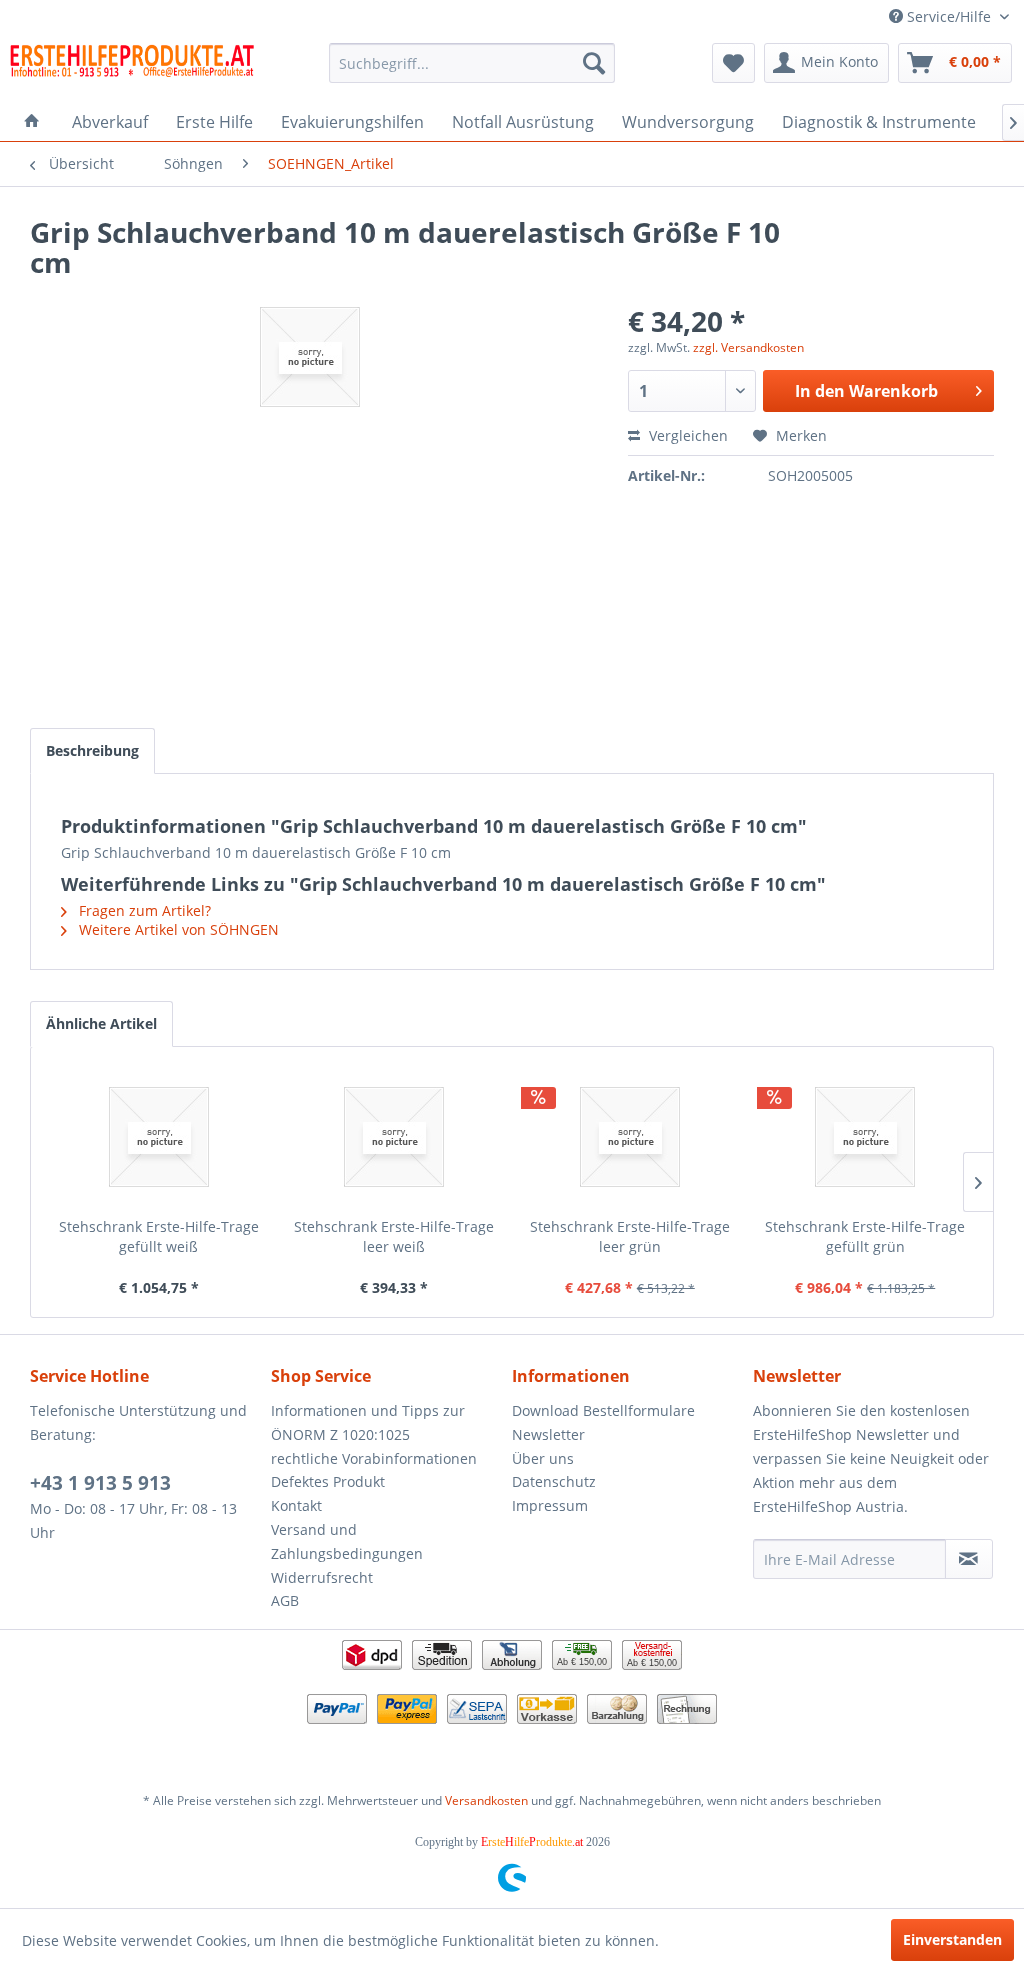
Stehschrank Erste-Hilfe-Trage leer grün (630, 1236)
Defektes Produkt (328, 1481)
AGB (285, 1600)
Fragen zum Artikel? (143, 910)
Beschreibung (92, 750)
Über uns (543, 1458)
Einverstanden (952, 1939)
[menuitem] (472, 63)
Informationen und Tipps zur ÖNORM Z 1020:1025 (368, 1422)
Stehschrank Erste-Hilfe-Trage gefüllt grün (865, 1236)
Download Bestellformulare (603, 1410)
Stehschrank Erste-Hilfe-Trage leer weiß (394, 1236)
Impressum (550, 1505)
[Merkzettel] (733, 63)
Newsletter (548, 1434)
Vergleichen (686, 435)
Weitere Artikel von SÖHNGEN (177, 929)
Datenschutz (554, 1481)
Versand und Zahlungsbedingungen (347, 1541)
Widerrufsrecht (322, 1577)
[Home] (32, 122)
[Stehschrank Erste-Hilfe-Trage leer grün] (630, 1137)
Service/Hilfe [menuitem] (949, 16)
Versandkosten (486, 1800)
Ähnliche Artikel (101, 1023)
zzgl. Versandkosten (748, 347)
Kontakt (296, 1505)
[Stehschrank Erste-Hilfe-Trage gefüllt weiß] (159, 1137)
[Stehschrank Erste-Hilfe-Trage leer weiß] (395, 1137)
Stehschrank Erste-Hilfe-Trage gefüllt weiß (159, 1236)
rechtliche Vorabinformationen (374, 1458)
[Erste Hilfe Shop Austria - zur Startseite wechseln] (132, 68)
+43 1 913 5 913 (100, 1483)
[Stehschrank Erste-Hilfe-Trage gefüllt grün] (866, 1137)
